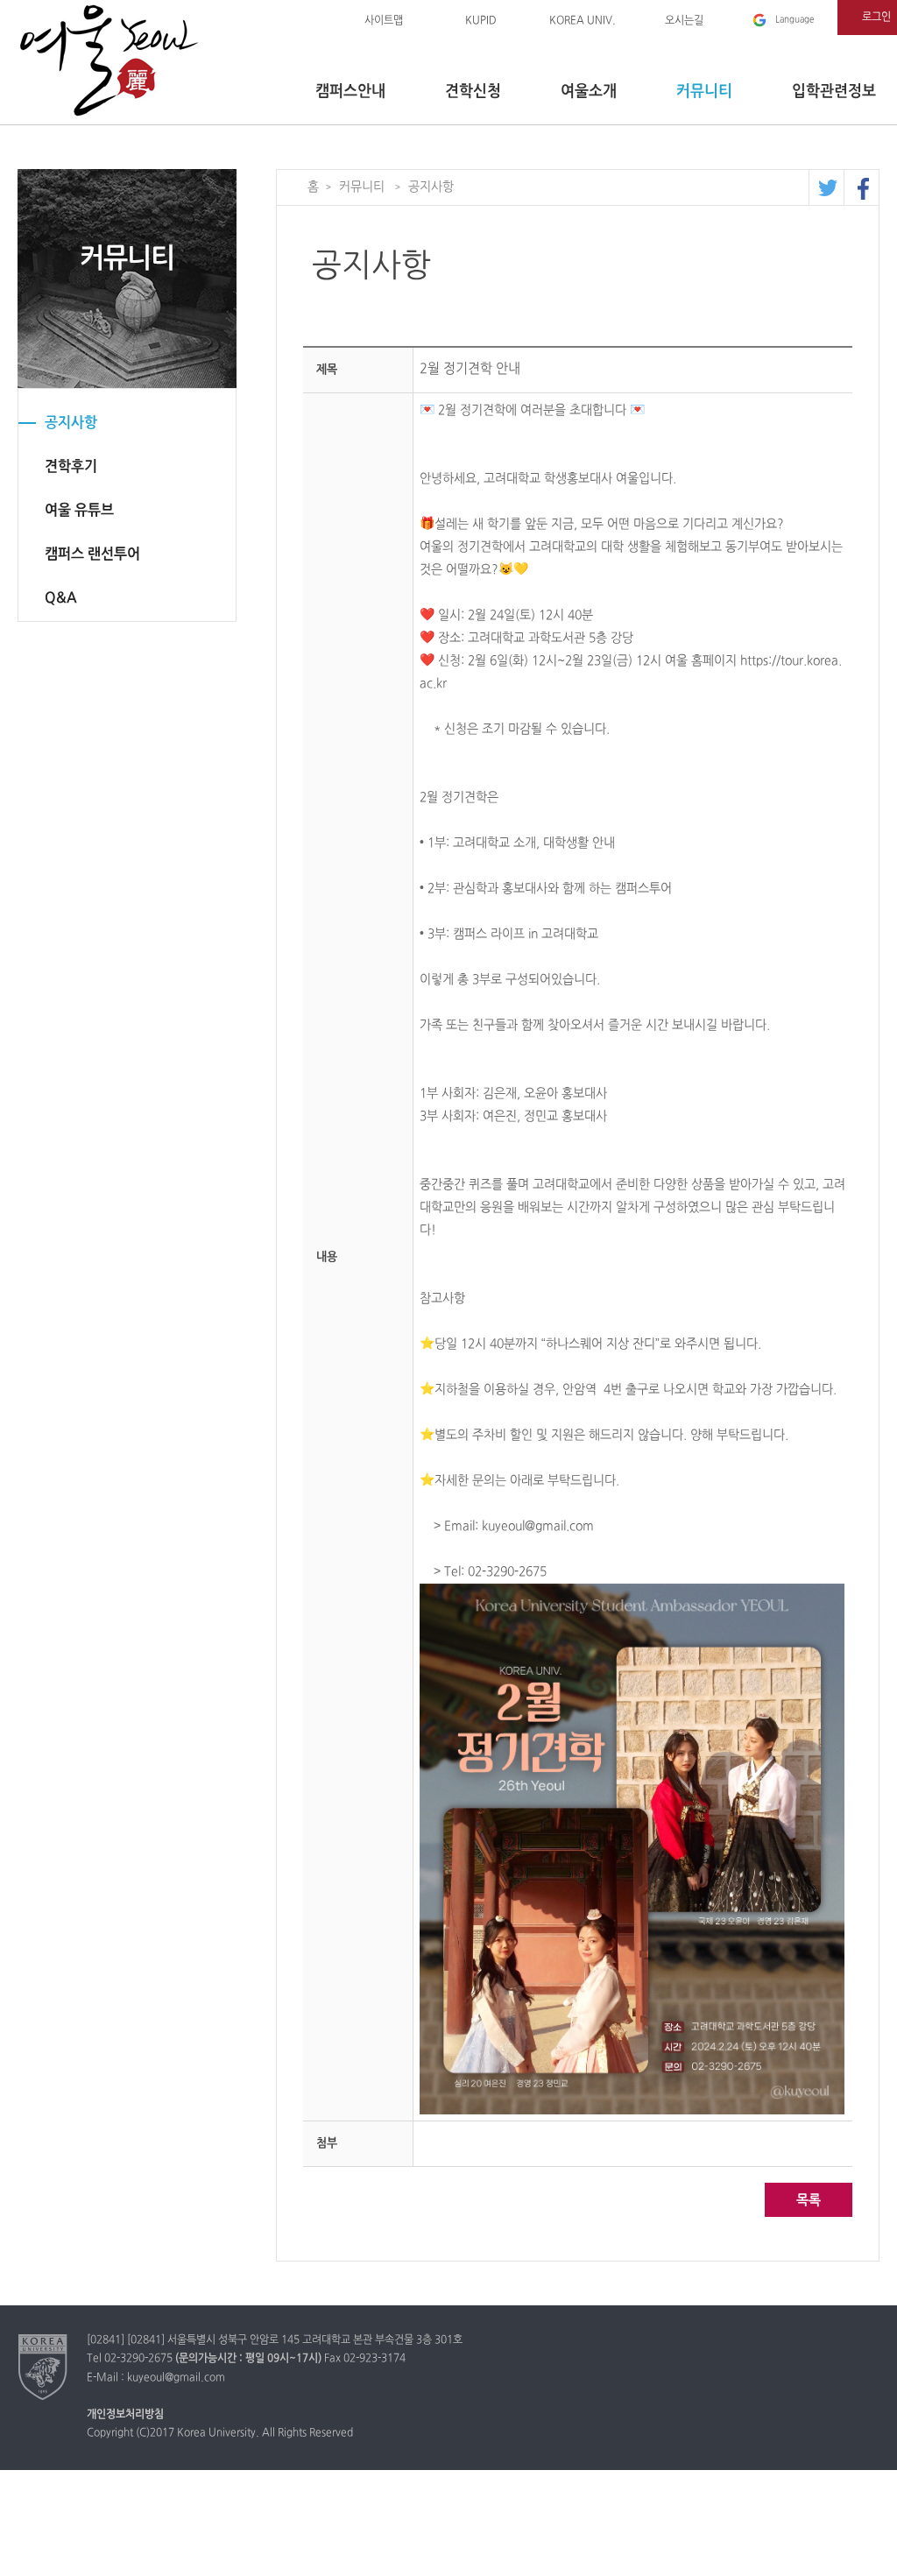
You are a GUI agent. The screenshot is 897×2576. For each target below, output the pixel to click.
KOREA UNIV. (583, 21)
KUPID (481, 21)
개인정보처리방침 (125, 2415)
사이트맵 (384, 21)
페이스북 (861, 187)
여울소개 (589, 92)
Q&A (61, 598)
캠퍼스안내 (350, 92)
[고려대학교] (43, 2367)
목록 (809, 2201)
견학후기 (71, 467)
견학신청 (473, 92)
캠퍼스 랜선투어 (92, 554)
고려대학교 (109, 63)
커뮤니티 (704, 92)
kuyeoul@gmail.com (538, 1526)
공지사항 (71, 423)
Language (795, 20)
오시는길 (684, 21)
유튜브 (79, 511)
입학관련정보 (834, 92)
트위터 (826, 187)
